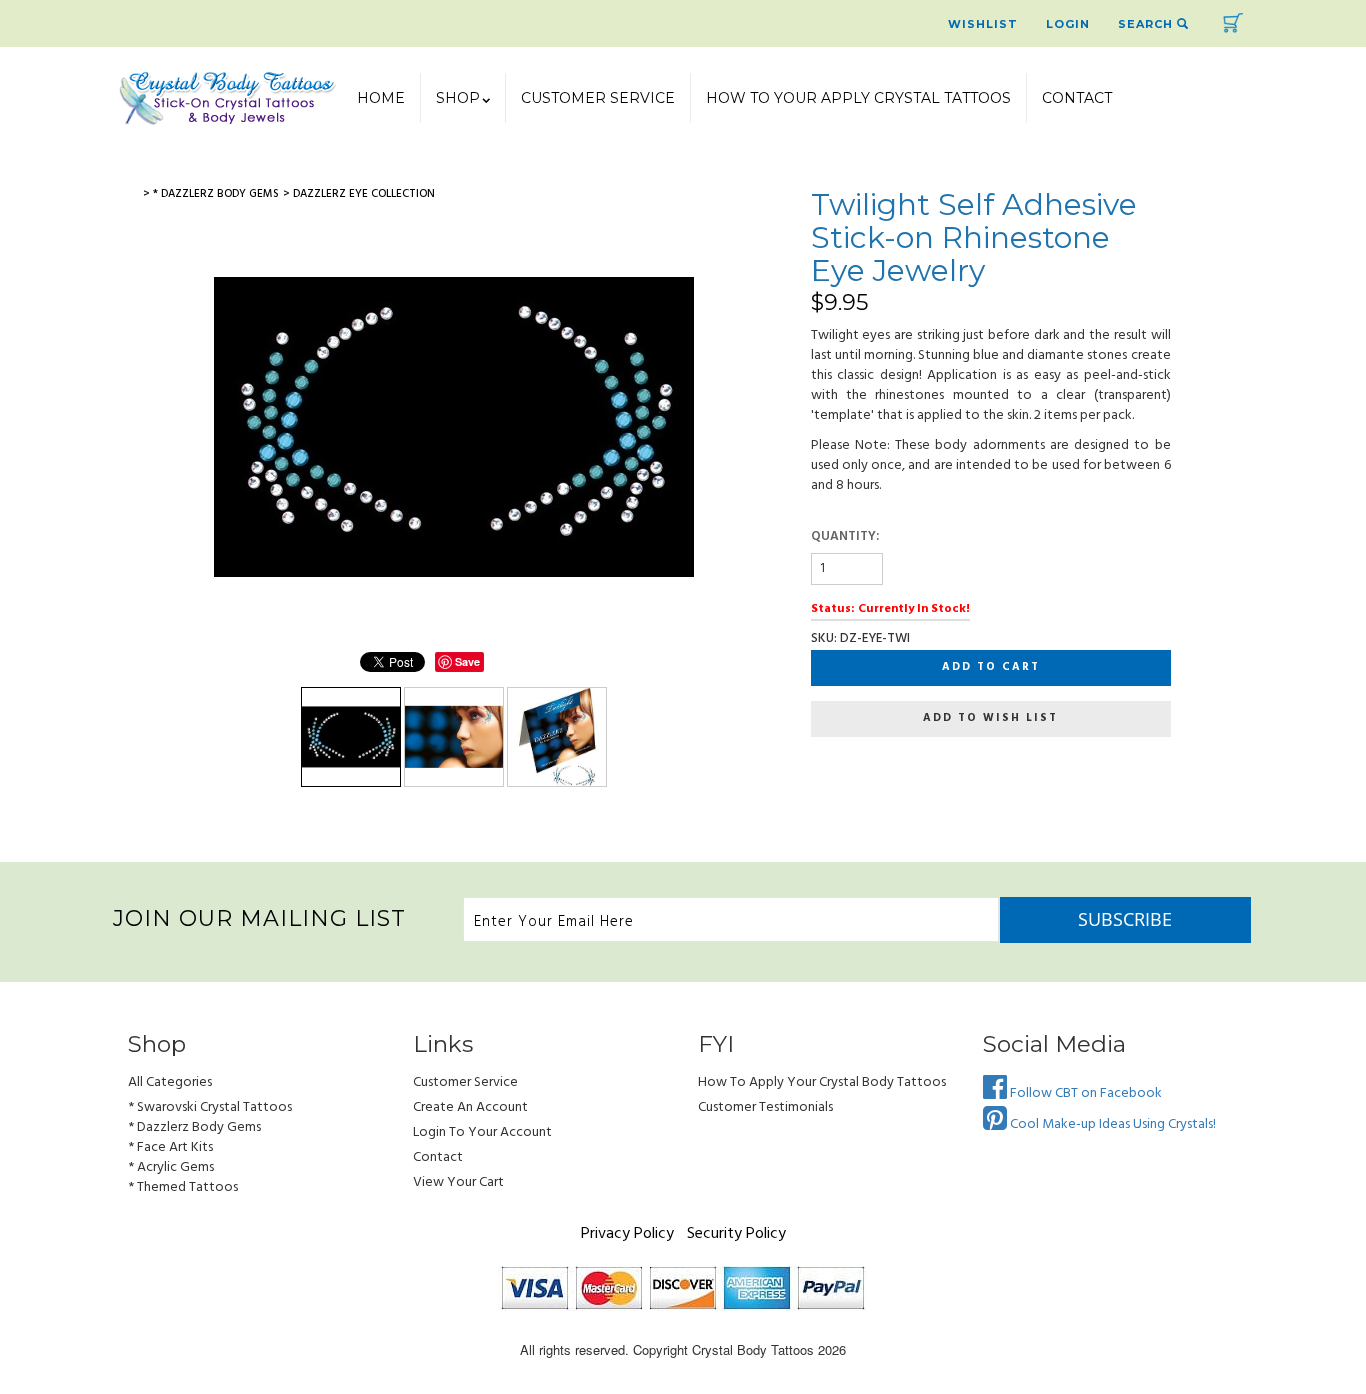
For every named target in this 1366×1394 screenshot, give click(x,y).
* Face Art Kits (170, 1147)
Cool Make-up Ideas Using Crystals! (1111, 1124)
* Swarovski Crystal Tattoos (210, 1107)
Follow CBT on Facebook (1084, 1093)
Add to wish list (990, 718)
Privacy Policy (627, 1234)
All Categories (170, 1082)
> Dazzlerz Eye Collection (359, 194)
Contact (1077, 98)
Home (381, 98)
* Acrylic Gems (171, 1167)
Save (467, 661)
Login (1068, 24)
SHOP (458, 98)
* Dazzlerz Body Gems (194, 1127)
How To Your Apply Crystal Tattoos (858, 98)
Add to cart (991, 667)
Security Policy (736, 1234)
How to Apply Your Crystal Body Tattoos (822, 1082)
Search (1147, 24)
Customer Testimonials (765, 1107)
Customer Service (598, 98)
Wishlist (983, 24)
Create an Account (470, 1107)
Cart (1233, 23)
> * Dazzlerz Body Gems (211, 194)
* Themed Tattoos (183, 1187)
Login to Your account (482, 1132)
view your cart (458, 1182)
